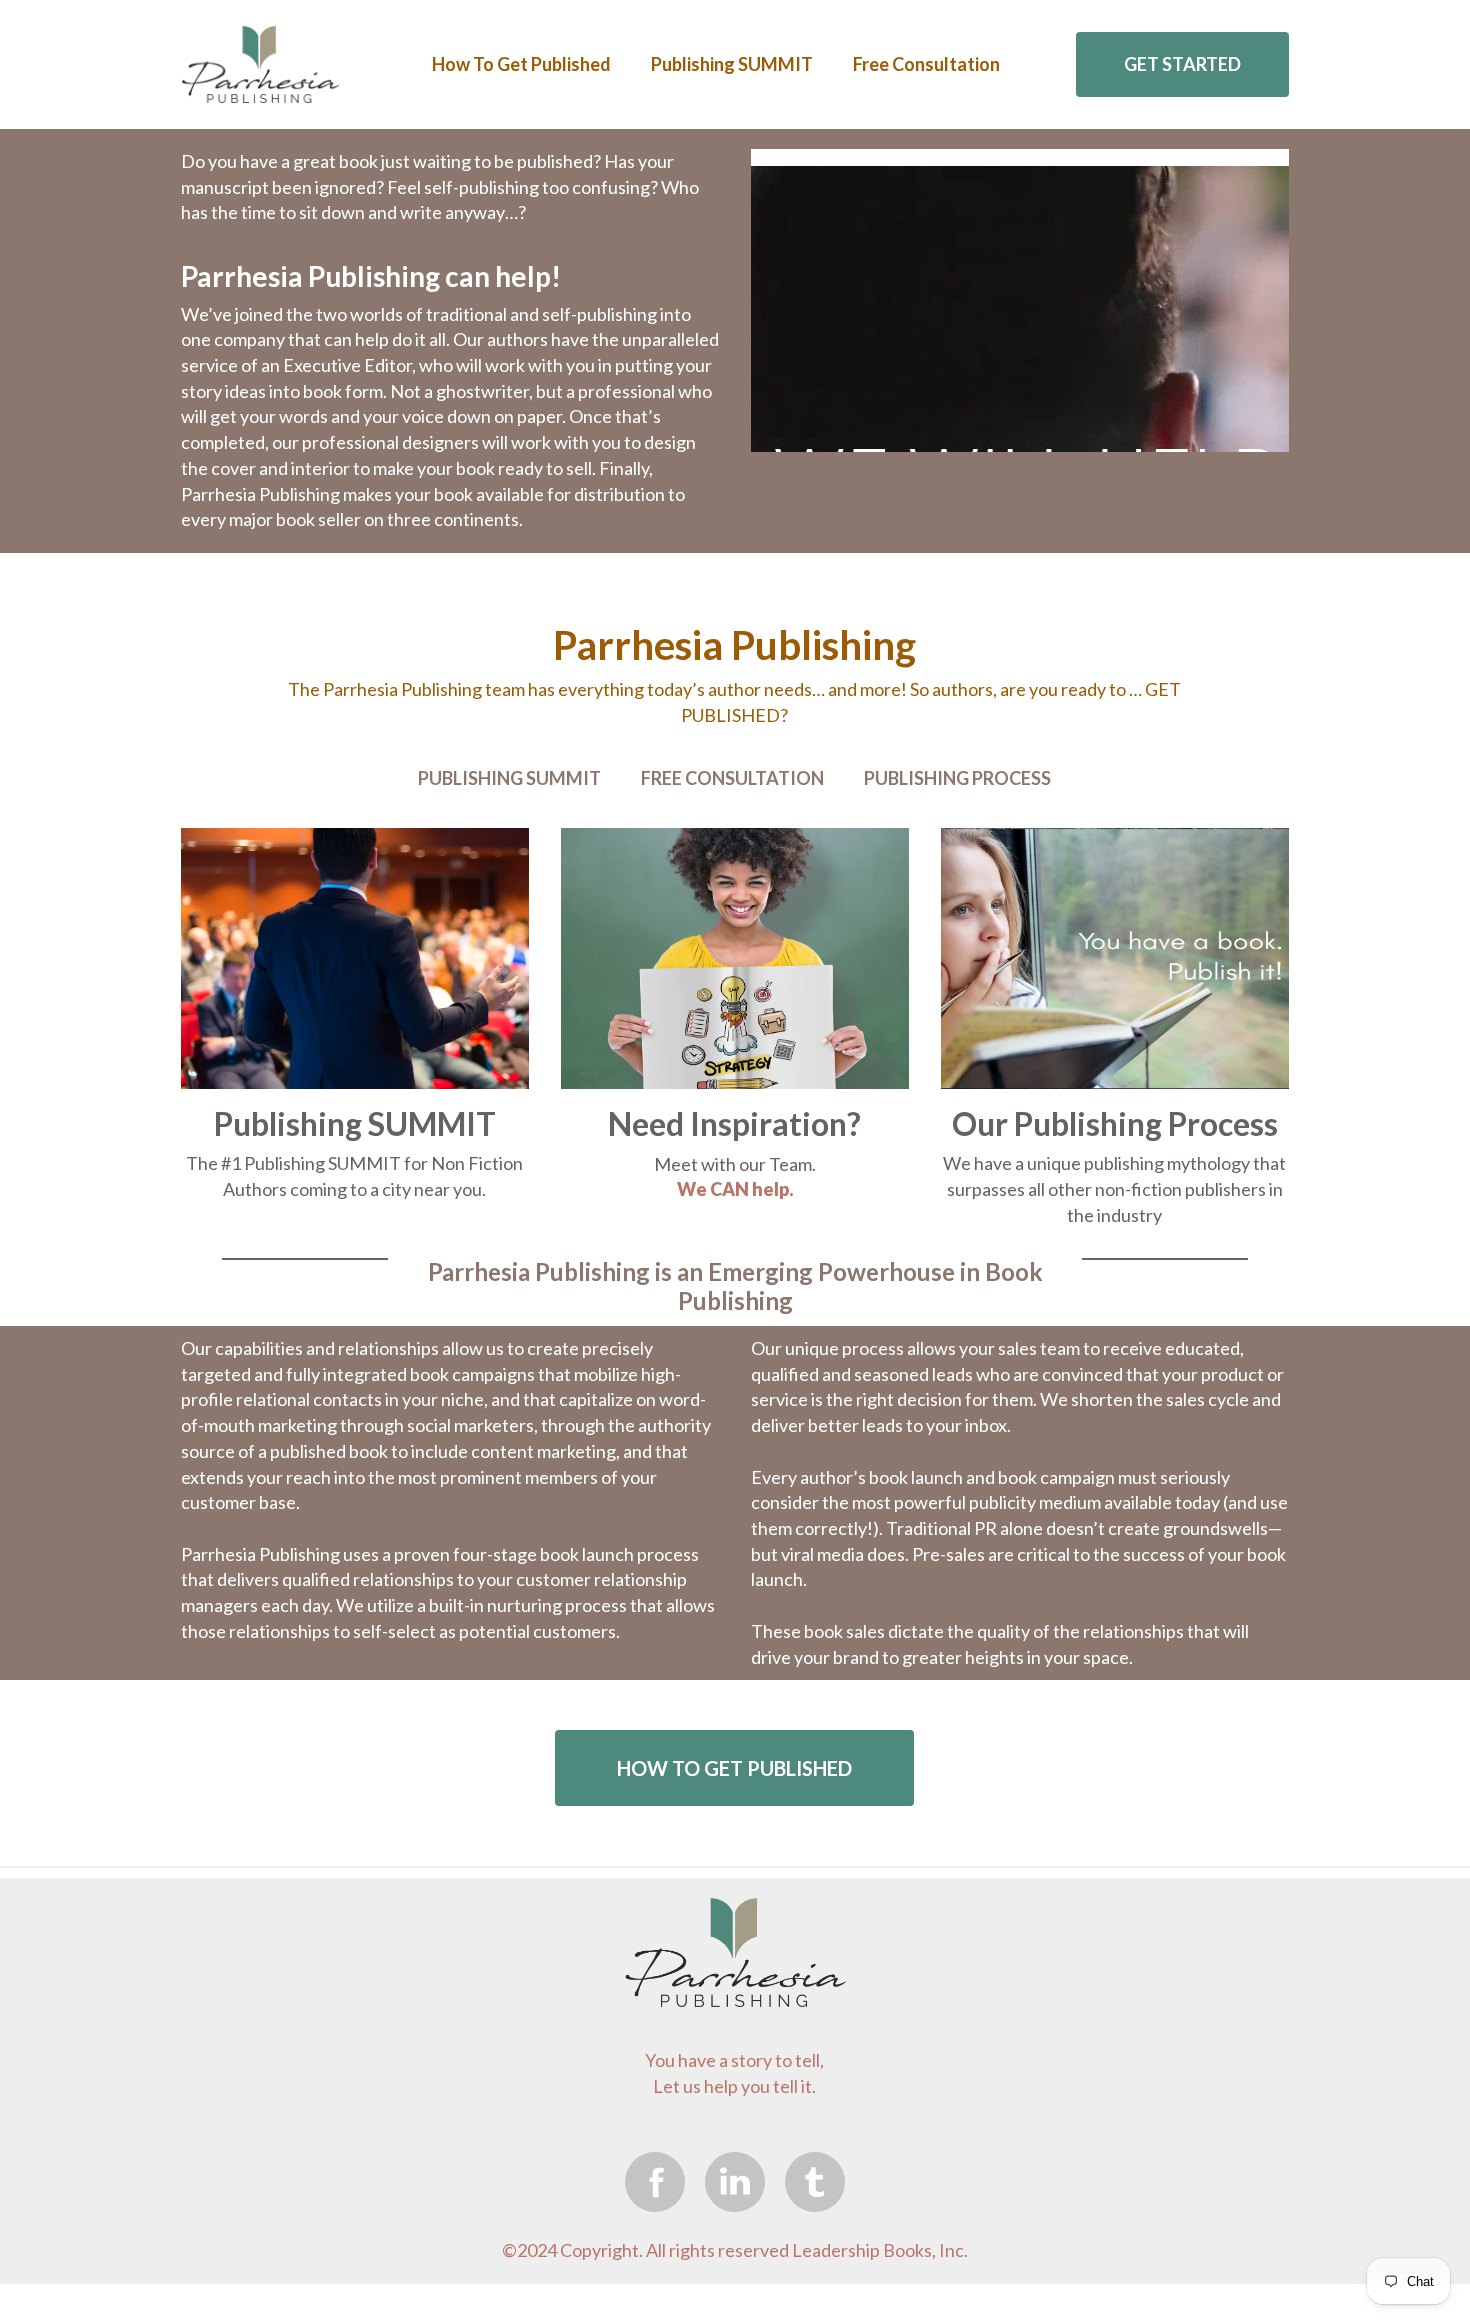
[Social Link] (655, 2181)
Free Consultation (926, 64)
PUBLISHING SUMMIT (509, 778)
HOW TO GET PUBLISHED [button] (734, 1768)
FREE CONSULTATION (732, 778)
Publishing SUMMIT (732, 64)
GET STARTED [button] (1182, 64)
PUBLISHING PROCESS (957, 778)
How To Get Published (521, 64)
